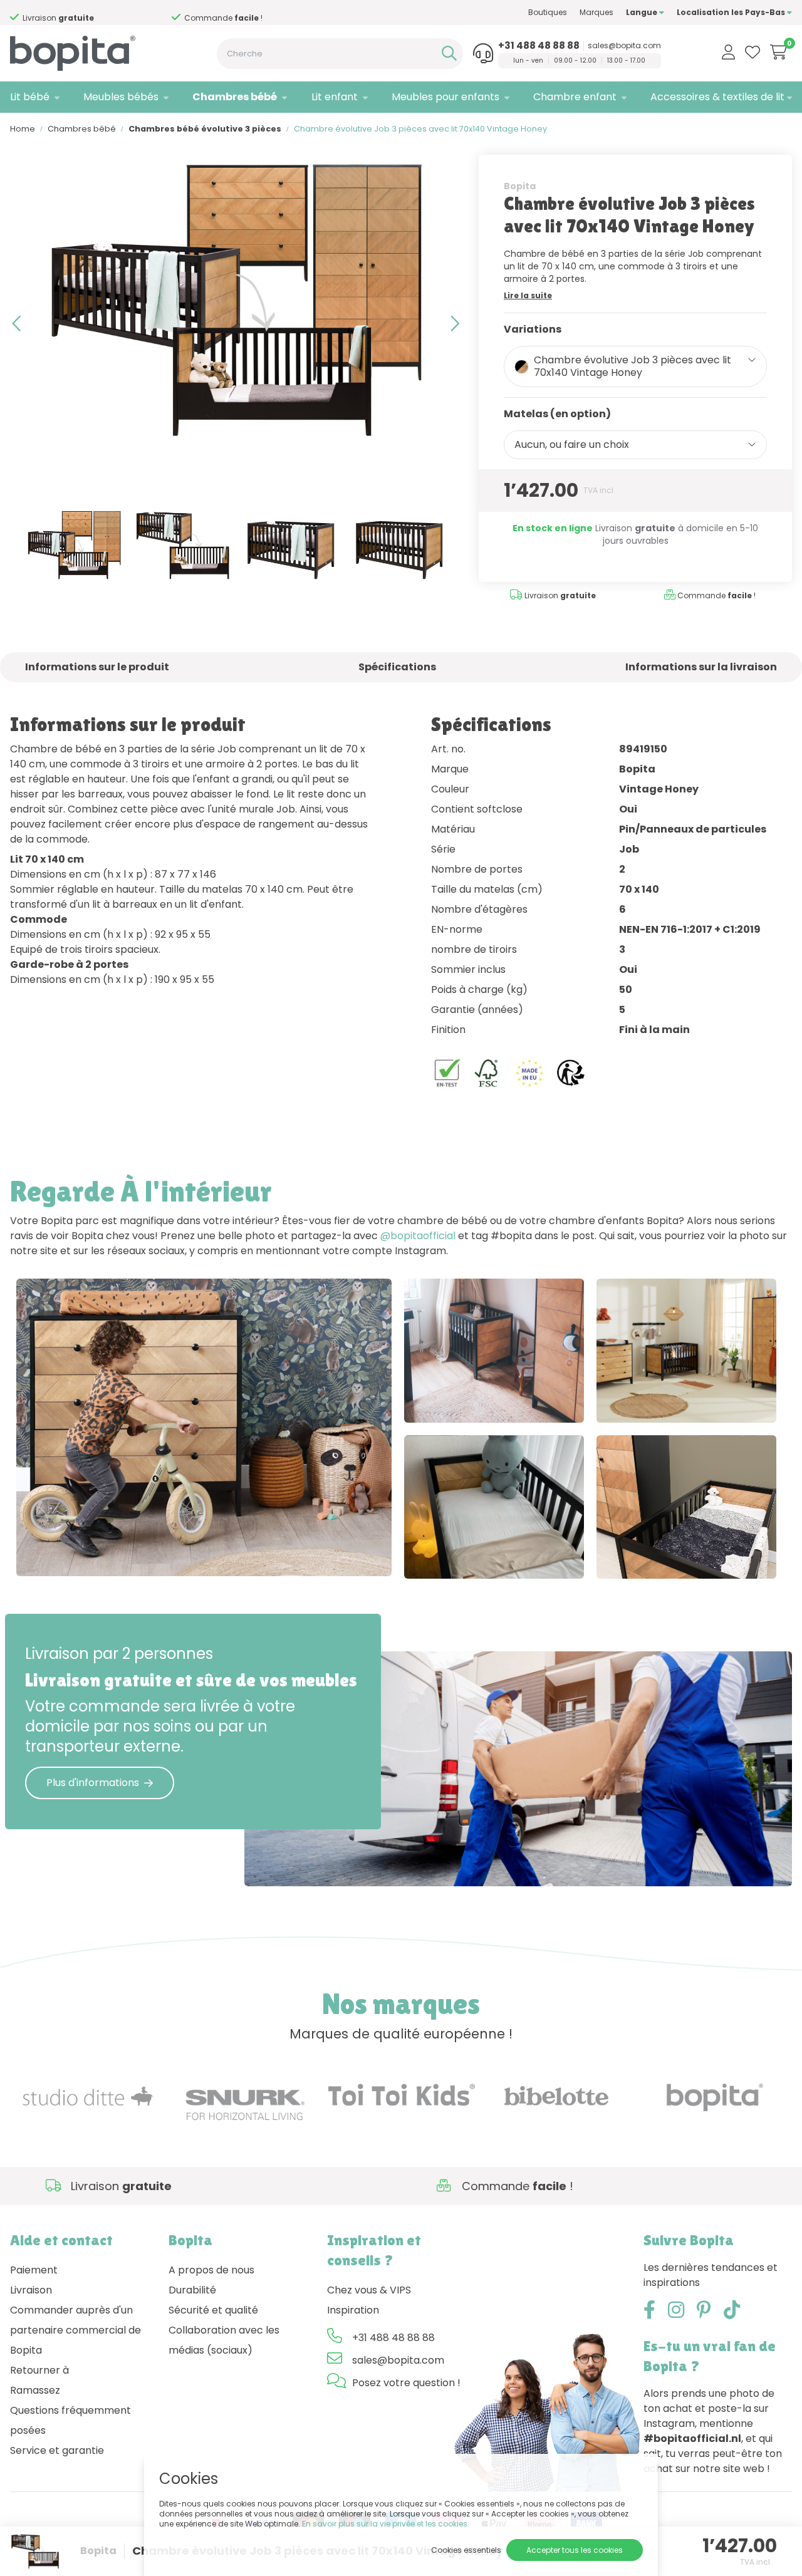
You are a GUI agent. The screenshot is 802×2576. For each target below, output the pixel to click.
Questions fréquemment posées (70, 2420)
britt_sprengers (468, 1556)
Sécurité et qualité (213, 2310)
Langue (643, 12)
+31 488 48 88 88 (539, 46)
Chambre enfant (575, 97)
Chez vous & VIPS (369, 2290)
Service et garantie (57, 2450)
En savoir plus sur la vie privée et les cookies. (386, 2524)
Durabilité (192, 2290)
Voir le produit (64, 1554)
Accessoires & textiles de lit (717, 97)
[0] (779, 52)
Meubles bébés (121, 97)
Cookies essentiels (466, 2550)
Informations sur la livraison (701, 667)
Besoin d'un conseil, (91, 13)
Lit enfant (335, 97)
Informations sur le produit (97, 667)
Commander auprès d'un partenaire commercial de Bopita (76, 2330)
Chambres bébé (235, 97)
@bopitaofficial (418, 1236)
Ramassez (35, 2390)
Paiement (34, 2270)
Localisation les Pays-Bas (732, 12)
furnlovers (456, 1400)
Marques (596, 12)
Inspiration (353, 2310)
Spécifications (397, 667)
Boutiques (548, 12)
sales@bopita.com (624, 46)
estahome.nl (165, 1554)
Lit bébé (30, 97)
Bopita (520, 186)
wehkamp (648, 1400)
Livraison (31, 2290)
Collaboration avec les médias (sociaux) (224, 2340)
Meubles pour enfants (445, 97)
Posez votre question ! (406, 2383)
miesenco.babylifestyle (677, 1556)
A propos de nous (211, 2270)
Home (23, 129)
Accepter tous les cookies (575, 2550)
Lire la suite (528, 295)
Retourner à (39, 2370)
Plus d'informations (93, 1783)
